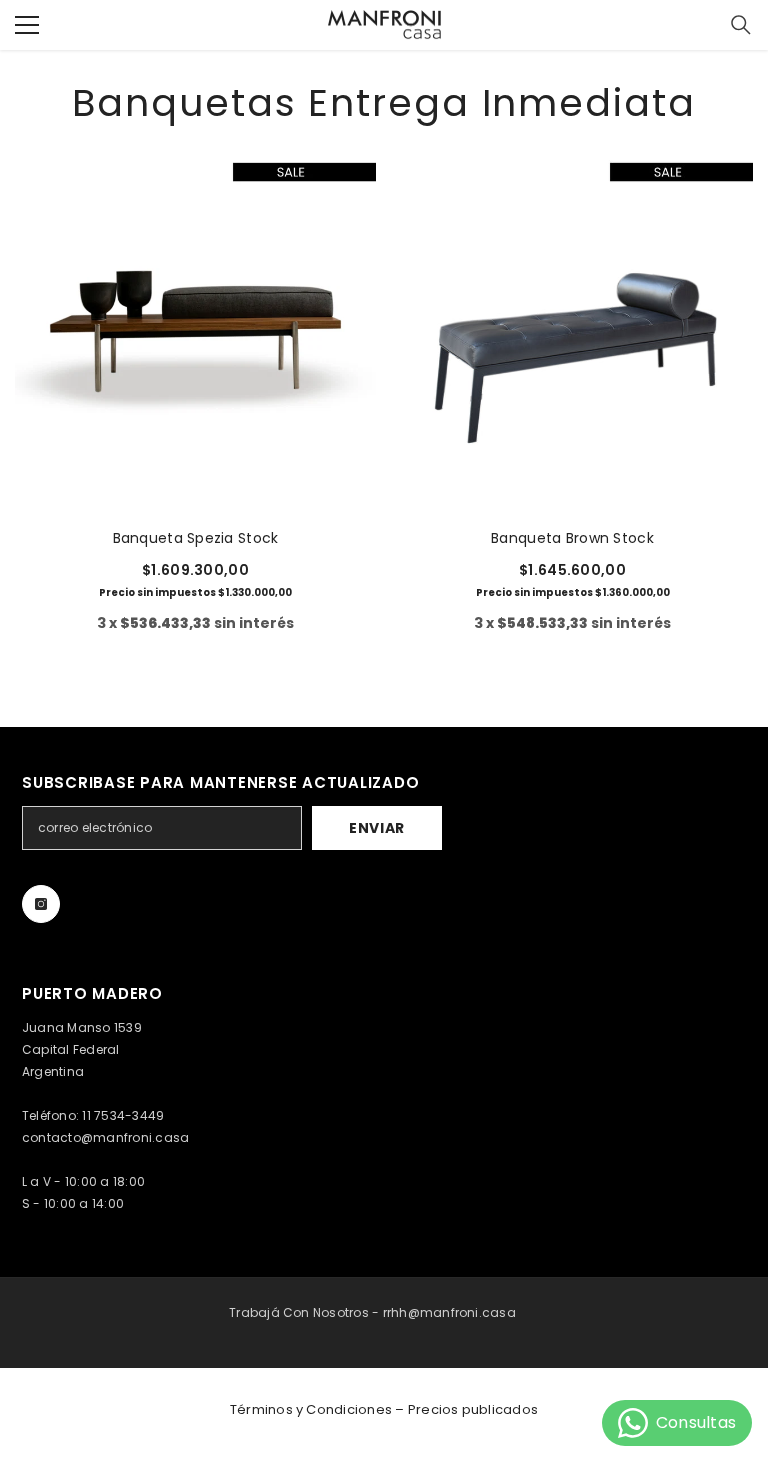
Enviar (377, 828)
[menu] (27, 25)
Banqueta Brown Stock (572, 538)
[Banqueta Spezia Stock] (195, 331)
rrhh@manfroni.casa (449, 1312)
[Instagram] (41, 904)
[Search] (741, 25)
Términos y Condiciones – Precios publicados (384, 1409)
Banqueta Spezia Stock (196, 538)
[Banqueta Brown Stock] (572, 331)
